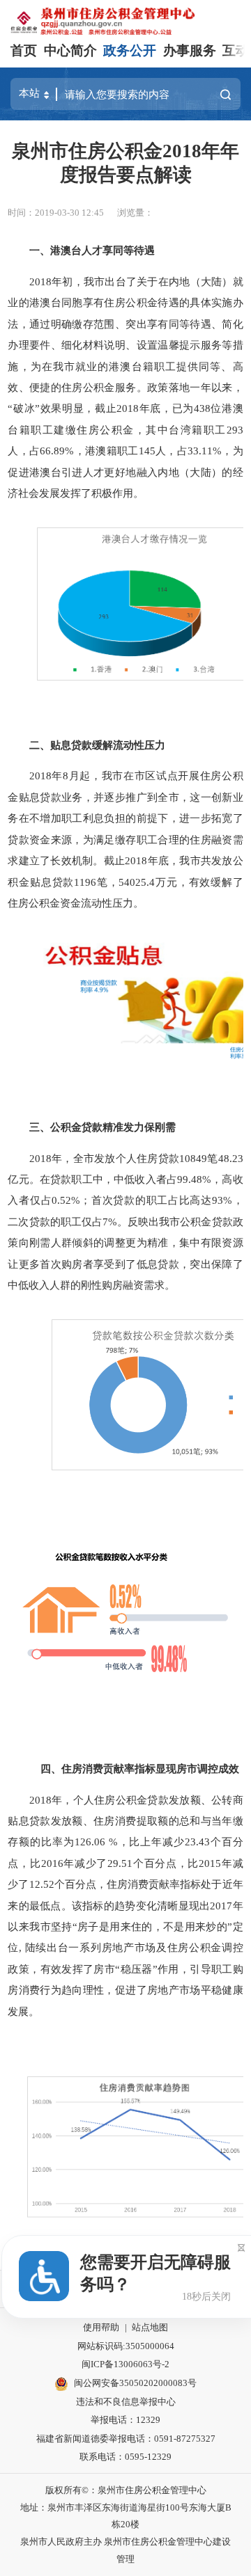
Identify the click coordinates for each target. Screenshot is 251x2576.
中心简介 (70, 50)
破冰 (24, 408)
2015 (210, 1863)
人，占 (24, 451)
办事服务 (190, 50)
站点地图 (150, 2327)
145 (147, 451)
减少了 (91, 1863)
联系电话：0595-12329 (125, 2457)
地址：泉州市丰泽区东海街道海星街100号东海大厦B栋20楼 (126, 2516)
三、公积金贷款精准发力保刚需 (102, 1127)
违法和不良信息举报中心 (126, 2402)
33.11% (205, 451)
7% (110, 1222)
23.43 (197, 1842)
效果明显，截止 (78, 408)
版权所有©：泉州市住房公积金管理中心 (126, 2490)
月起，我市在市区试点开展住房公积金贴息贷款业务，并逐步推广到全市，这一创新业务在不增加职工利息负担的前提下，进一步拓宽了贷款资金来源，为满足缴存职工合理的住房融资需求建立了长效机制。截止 (125, 818)
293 (235, 430)
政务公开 (130, 50)
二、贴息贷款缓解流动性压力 (97, 745)
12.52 (42, 1884)
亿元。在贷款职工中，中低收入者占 (92, 1179)
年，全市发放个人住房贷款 (115, 1158)
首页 (24, 50)
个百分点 (75, 1884)
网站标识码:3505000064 (126, 2346)
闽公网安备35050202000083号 (135, 2383)
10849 (193, 1158)
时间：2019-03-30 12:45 (56, 213)
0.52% (66, 1200)
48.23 (231, 1158)
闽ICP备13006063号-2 (125, 2364)
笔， (107, 882)
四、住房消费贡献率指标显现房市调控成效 (134, 1768)
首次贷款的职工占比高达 (151, 1200)
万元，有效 (183, 882)
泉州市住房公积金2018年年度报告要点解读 (125, 163)
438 (202, 408)
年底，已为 (166, 408)
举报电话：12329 (125, 2420)
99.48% (194, 1179)
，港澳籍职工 (106, 451)
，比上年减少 (151, 1842)
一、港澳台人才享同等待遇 (92, 250)
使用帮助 (101, 2327)
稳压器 (136, 1969)
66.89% (57, 451)
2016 (52, 1863)
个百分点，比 (166, 1863)
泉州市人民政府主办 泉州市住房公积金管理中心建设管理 (125, 2550)
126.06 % (96, 1842)
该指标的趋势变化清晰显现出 (141, 1906)
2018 (128, 408)
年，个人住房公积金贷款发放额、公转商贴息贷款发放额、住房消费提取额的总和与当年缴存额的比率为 (125, 1821)
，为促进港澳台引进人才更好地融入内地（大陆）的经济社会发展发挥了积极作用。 (125, 472)
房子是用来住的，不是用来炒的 (153, 1926)
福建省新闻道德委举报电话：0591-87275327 (126, 2439)
